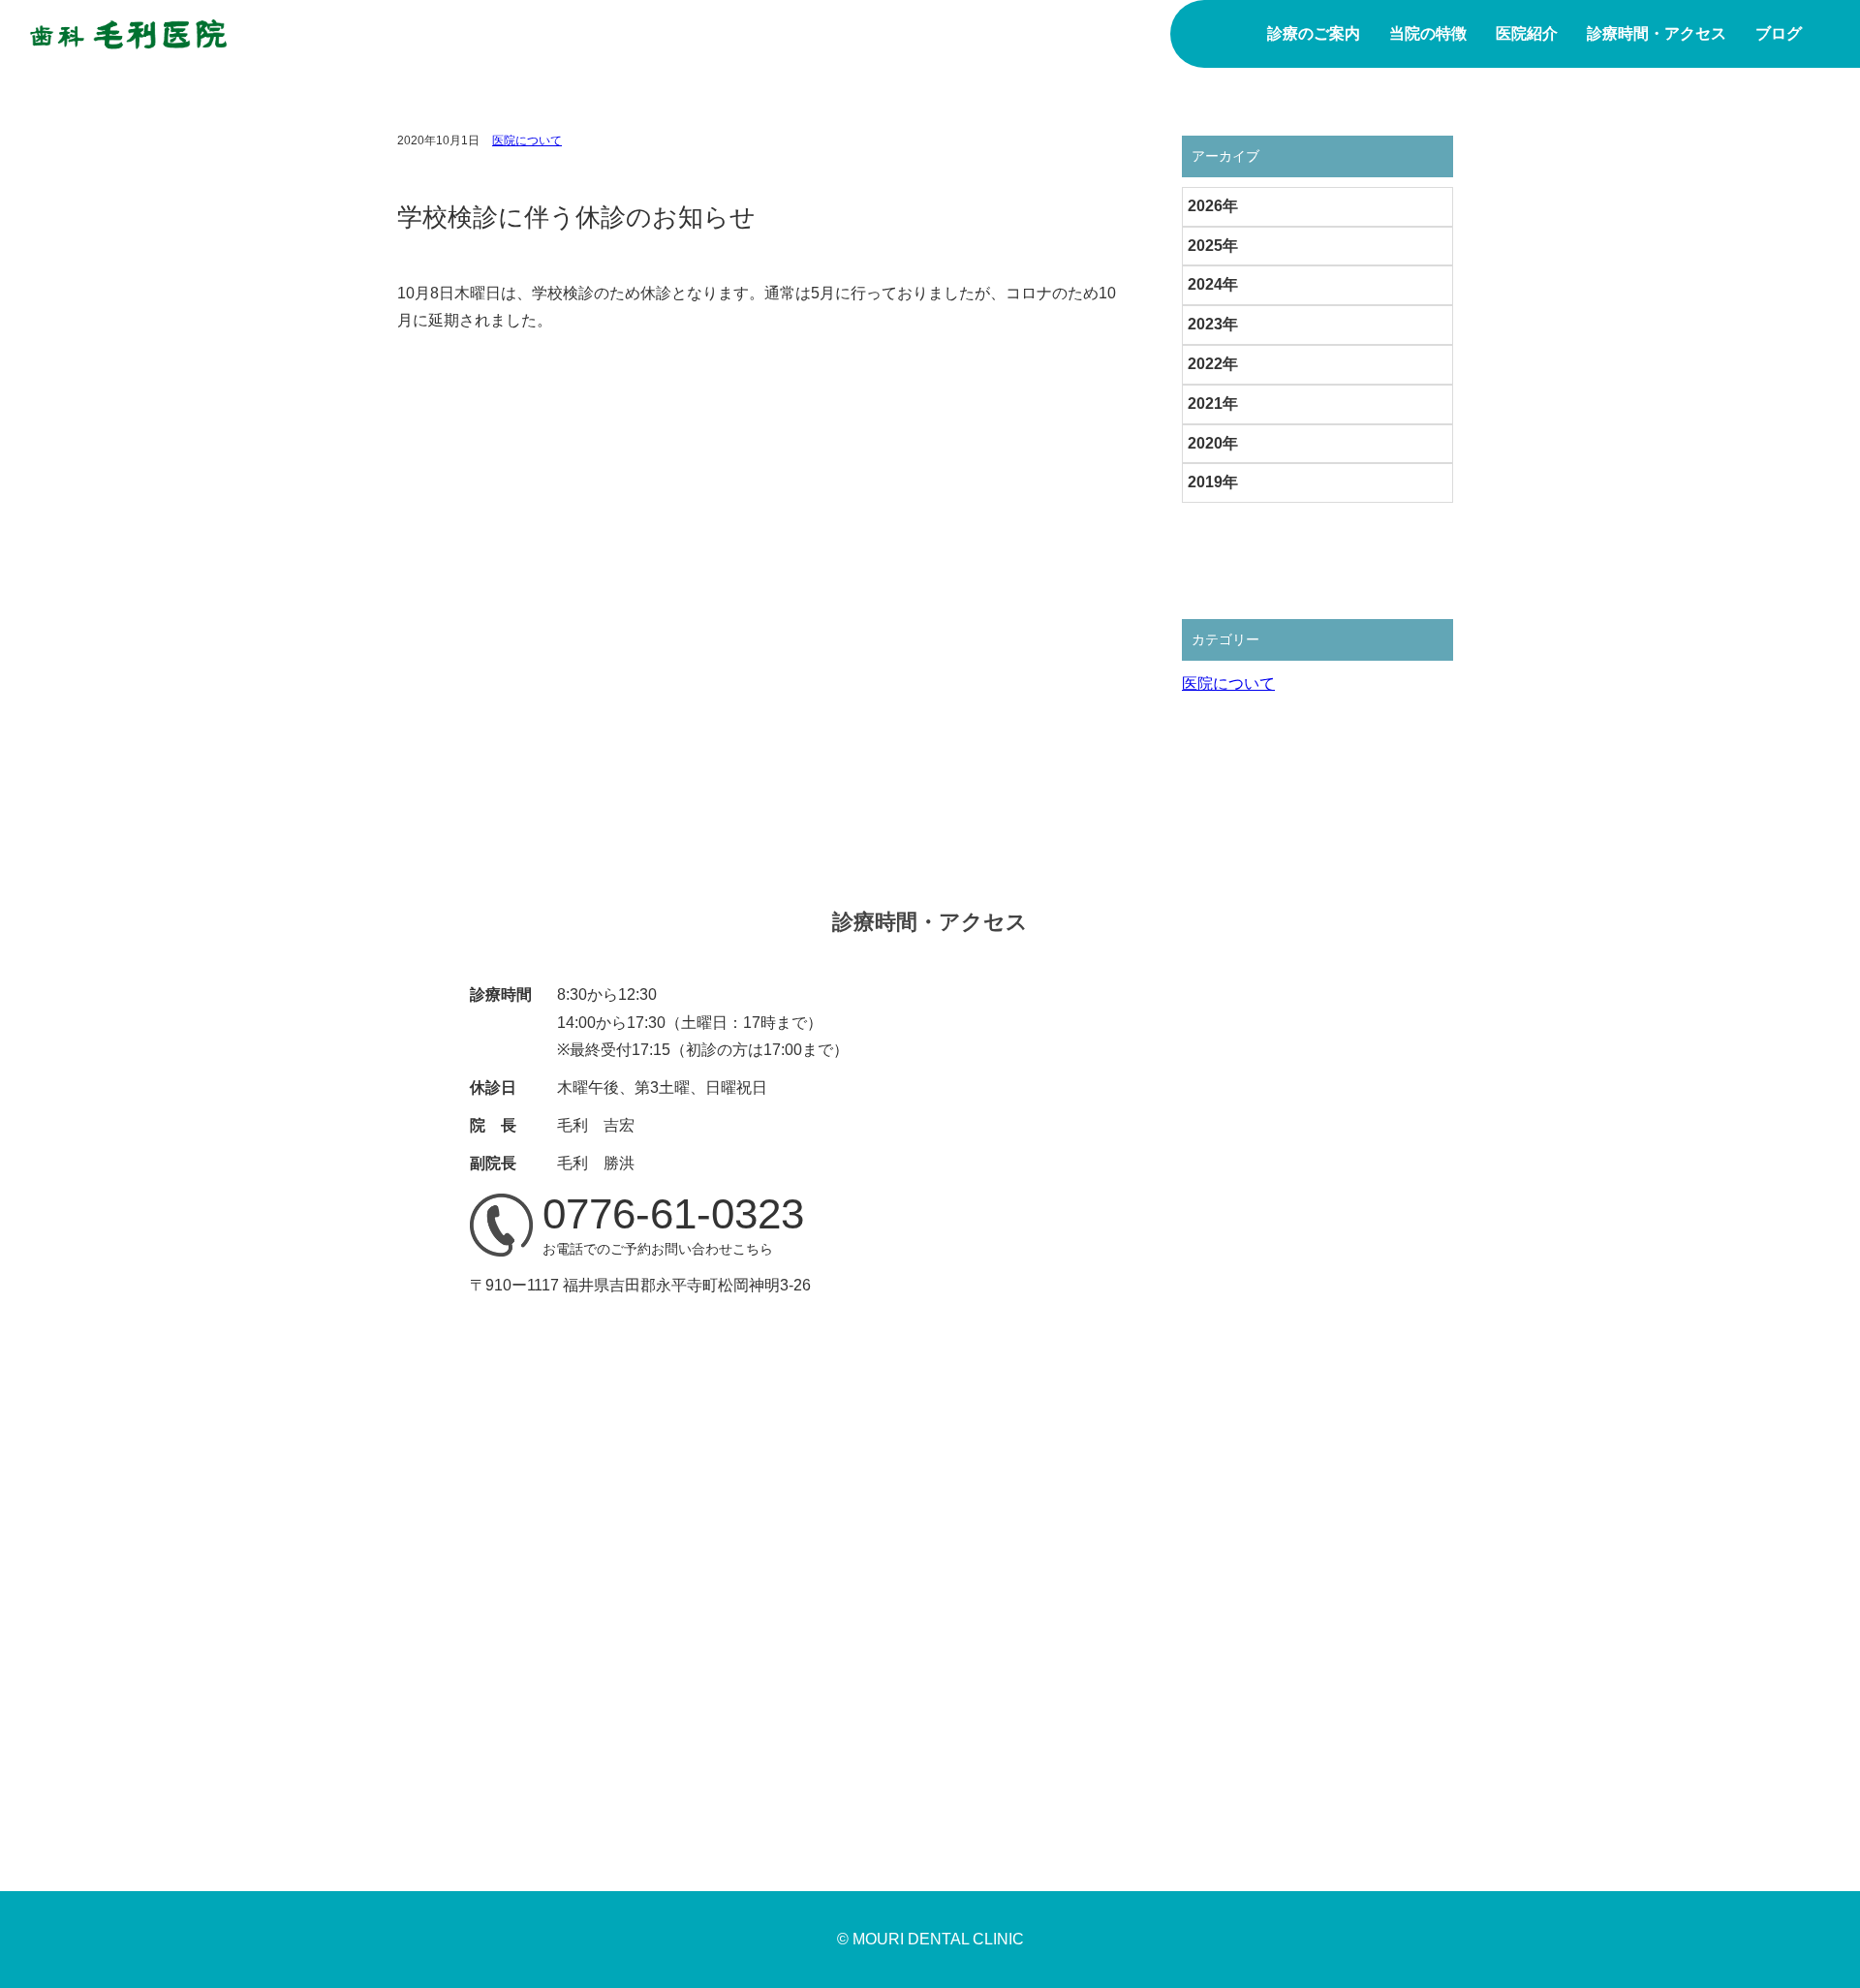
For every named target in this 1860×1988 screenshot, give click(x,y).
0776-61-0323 (673, 1213)
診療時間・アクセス (1657, 33)
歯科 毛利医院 (128, 34)
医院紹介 (1527, 33)
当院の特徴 (1428, 33)
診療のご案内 (1314, 33)
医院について (527, 140)
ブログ (1779, 33)
